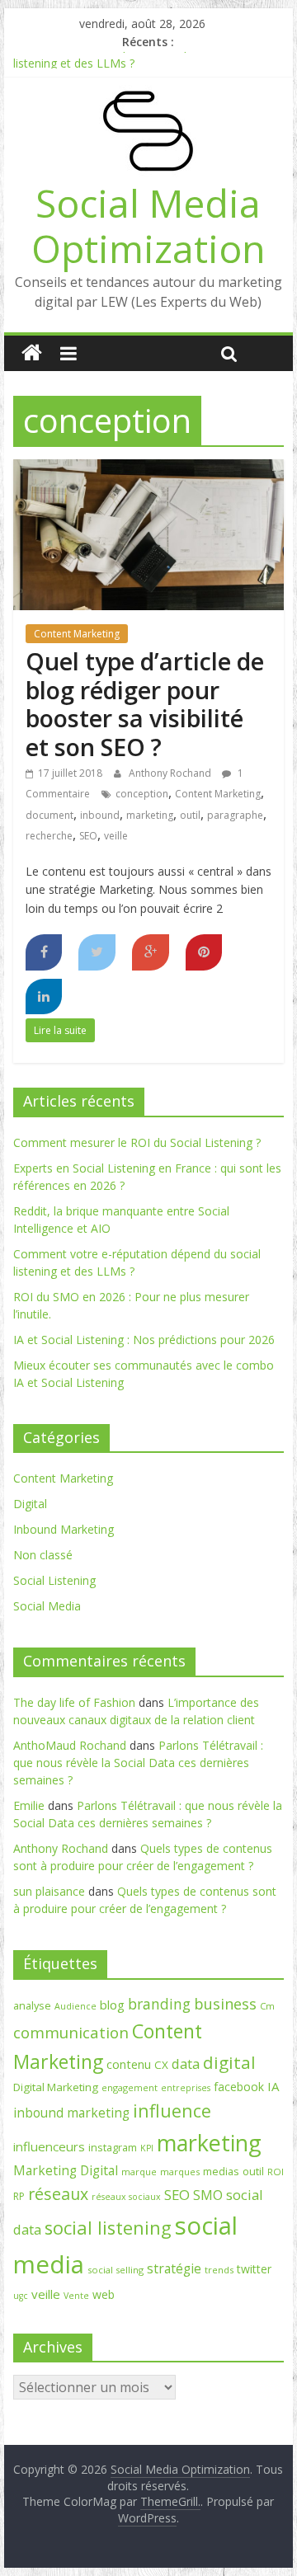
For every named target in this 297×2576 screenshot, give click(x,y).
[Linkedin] (44, 997)
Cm (267, 2006)
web (104, 2294)
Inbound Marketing (64, 1529)
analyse (32, 2005)
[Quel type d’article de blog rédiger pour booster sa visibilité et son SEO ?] (148, 469)
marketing (150, 815)
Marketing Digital (66, 2170)
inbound (100, 815)
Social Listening (54, 1580)
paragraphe (235, 815)
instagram (113, 2147)
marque (139, 2172)
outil (190, 815)
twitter (254, 2269)
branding (159, 2004)
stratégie (174, 2268)
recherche (49, 836)
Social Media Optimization (148, 226)
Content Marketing (77, 634)
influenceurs (49, 2146)
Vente (76, 2296)
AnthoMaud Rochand (70, 1745)
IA (273, 2086)
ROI (276, 2172)
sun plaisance (49, 1891)
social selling (115, 2270)
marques (180, 2172)
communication (71, 2033)
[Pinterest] (204, 952)
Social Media (47, 1606)
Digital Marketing (56, 2087)
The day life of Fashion (74, 1702)
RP (19, 2196)
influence (172, 2111)
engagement (130, 2087)
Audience (75, 2006)
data (186, 2064)
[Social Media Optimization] (32, 353)
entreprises (186, 2088)
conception (142, 794)
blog (112, 2005)
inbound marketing (71, 2113)
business (225, 2004)
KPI (147, 2148)
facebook (239, 2087)
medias (221, 2171)
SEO (88, 836)
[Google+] (151, 952)
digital (229, 2062)
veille (116, 836)
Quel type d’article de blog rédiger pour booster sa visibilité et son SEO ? (145, 704)
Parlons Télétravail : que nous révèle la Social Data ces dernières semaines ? (138, 1763)
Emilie (29, 1805)
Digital (30, 1504)
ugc (21, 2296)
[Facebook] (44, 952)
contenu (129, 2064)
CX (161, 2065)
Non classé (43, 1555)
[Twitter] (97, 952)
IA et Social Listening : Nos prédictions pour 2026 (144, 1340)
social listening (108, 2228)
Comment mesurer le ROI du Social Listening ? (137, 1142)
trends (219, 2270)
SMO (208, 2195)
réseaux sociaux (126, 2197)
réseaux (58, 2194)
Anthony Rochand (171, 773)
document (49, 815)
